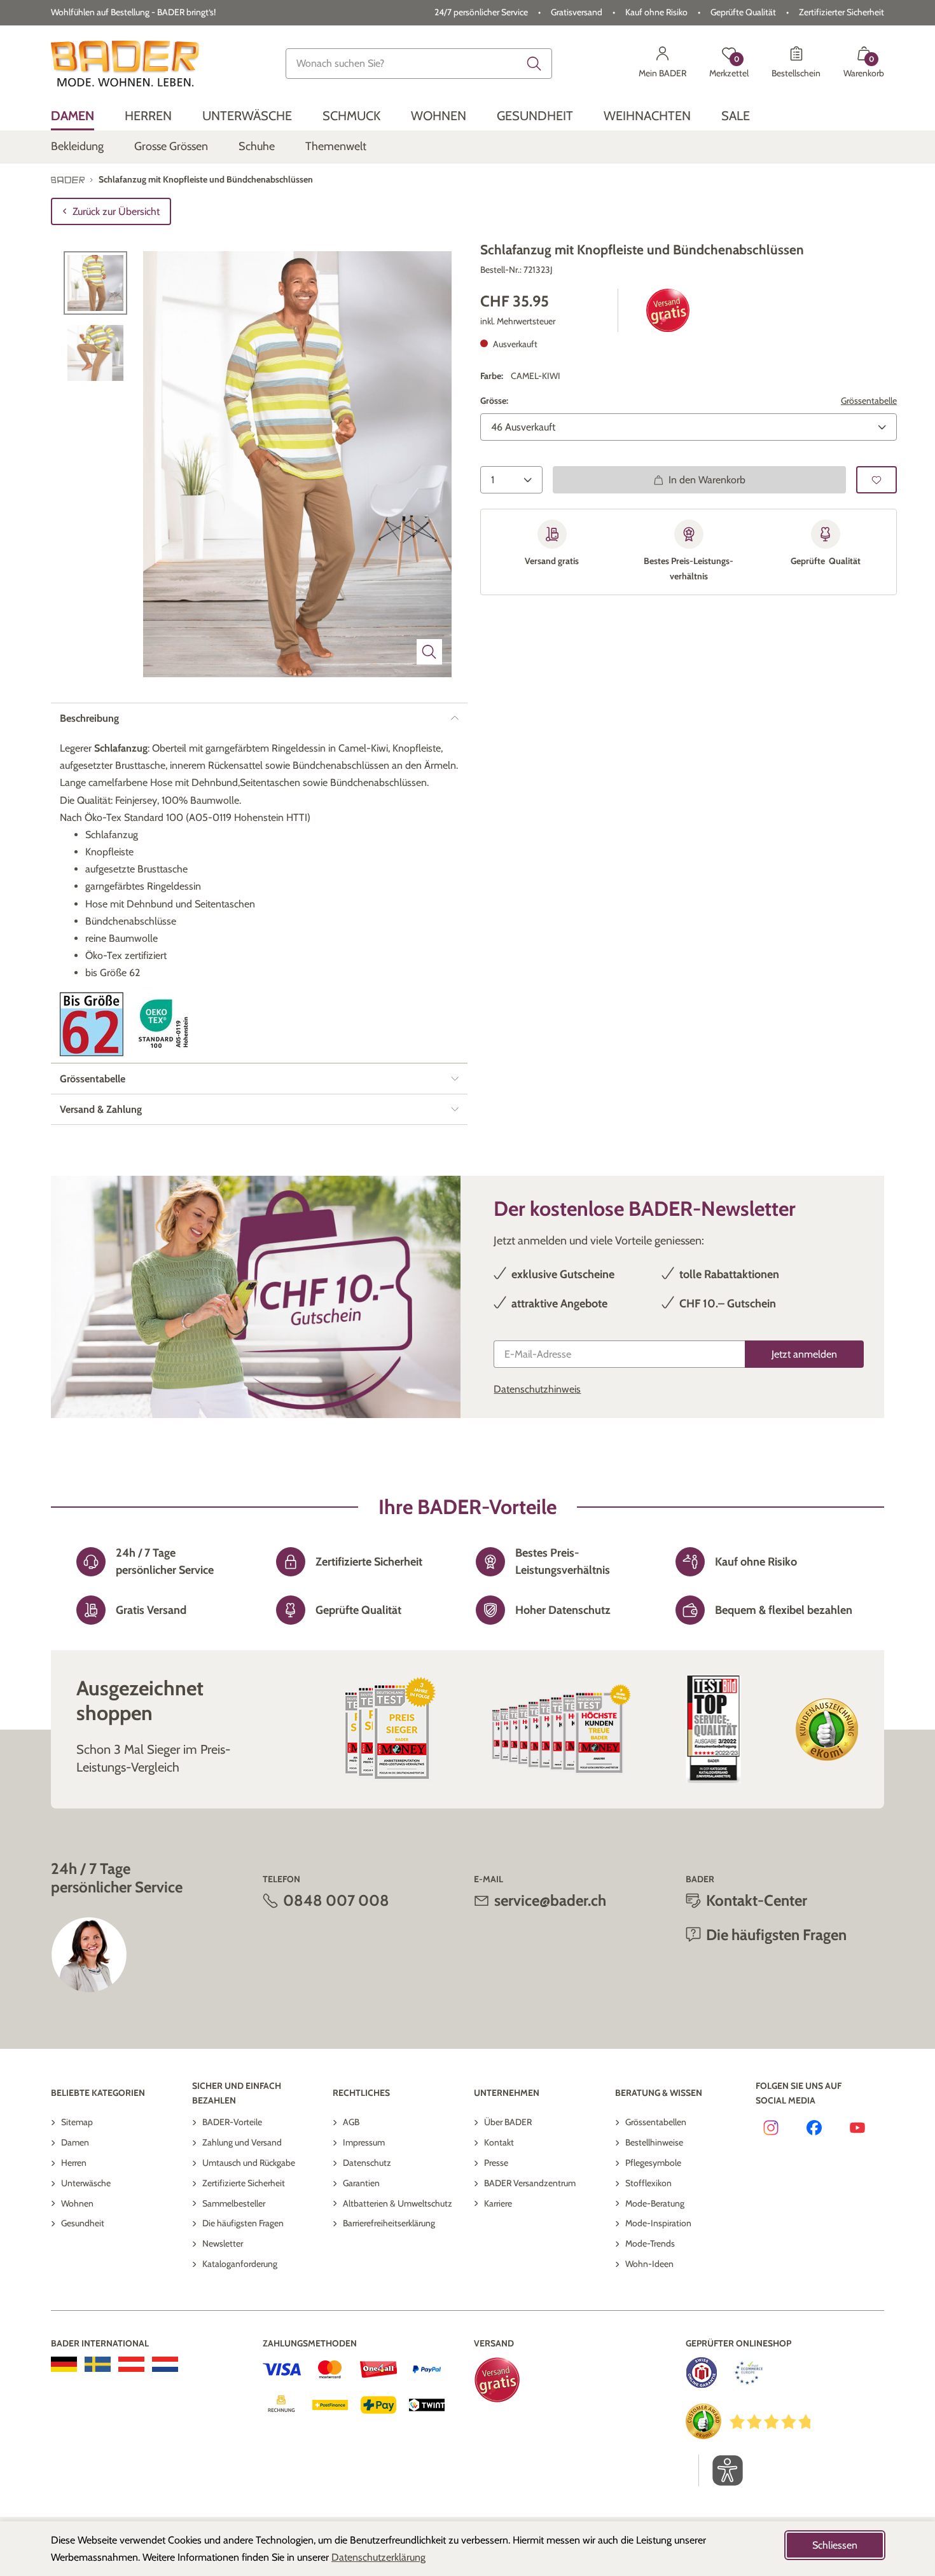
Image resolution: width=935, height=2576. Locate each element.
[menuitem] (73, 116)
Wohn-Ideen (649, 2264)
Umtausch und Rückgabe (249, 2163)
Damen (75, 2142)
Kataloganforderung (240, 2264)
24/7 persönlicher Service (481, 12)
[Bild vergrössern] (429, 652)
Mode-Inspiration (658, 2223)
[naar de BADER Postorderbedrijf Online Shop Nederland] (165, 2364)
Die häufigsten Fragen (243, 2223)
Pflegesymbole (653, 2163)
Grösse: (494, 401)
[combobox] (419, 64)
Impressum (364, 2142)
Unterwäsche (86, 2183)
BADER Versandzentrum (530, 2183)
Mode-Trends (650, 2243)
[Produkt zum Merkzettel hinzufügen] (876, 480)
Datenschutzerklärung (378, 2557)
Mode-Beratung (655, 2203)
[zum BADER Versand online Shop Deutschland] (64, 2364)
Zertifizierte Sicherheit (244, 2183)
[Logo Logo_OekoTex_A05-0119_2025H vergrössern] (165, 1024)
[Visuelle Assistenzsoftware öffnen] (721, 2470)
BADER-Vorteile (232, 2122)
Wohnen (77, 2203)
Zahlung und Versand (242, 2142)
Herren (74, 2163)
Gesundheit (83, 2223)
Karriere (498, 2203)
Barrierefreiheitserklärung (389, 2223)
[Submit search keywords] (534, 64)
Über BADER (508, 2122)
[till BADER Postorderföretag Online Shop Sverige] (98, 2364)
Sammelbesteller (234, 2203)
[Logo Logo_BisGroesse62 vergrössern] (92, 1024)
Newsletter (223, 2243)
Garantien (361, 2183)
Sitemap (77, 2122)
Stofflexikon (648, 2183)
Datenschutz (367, 2163)
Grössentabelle (869, 401)
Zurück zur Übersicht (116, 211)
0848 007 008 (336, 1900)
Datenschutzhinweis (537, 1389)
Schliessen (835, 2545)
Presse (496, 2163)
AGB (351, 2122)
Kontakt (499, 2142)
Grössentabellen (656, 2122)
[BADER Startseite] (125, 64)
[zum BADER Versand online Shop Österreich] (131, 2364)
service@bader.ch (550, 1900)
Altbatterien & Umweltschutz (398, 2203)
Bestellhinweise (654, 2142)
